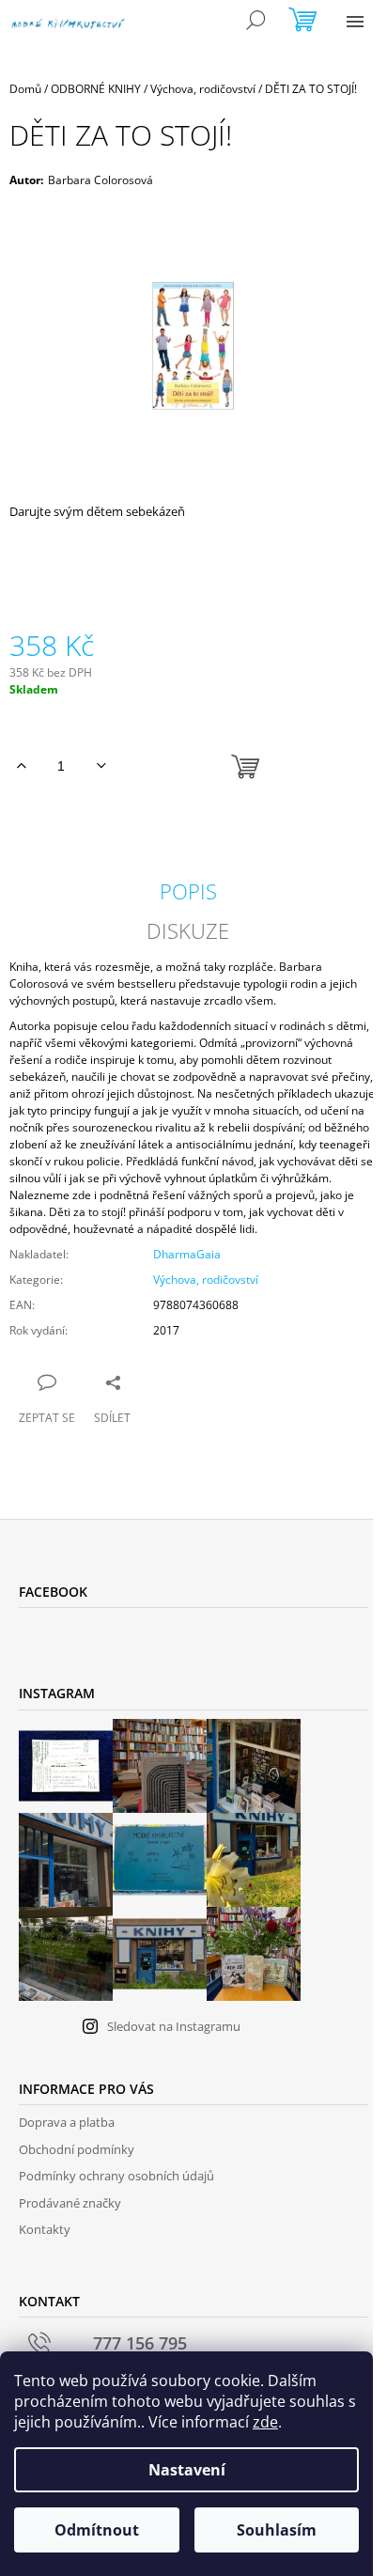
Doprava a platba (67, 2122)
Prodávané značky (70, 2203)
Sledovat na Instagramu (174, 2026)
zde (265, 2422)
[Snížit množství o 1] (101, 766)
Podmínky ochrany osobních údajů (116, 2176)
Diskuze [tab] (188, 930)
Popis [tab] (188, 891)
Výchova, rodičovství (206, 1280)
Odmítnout (97, 2530)
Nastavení (187, 2470)
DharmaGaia (187, 1254)
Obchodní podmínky (77, 2149)
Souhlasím (277, 2530)
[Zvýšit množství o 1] (21, 766)
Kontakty (45, 2229)
